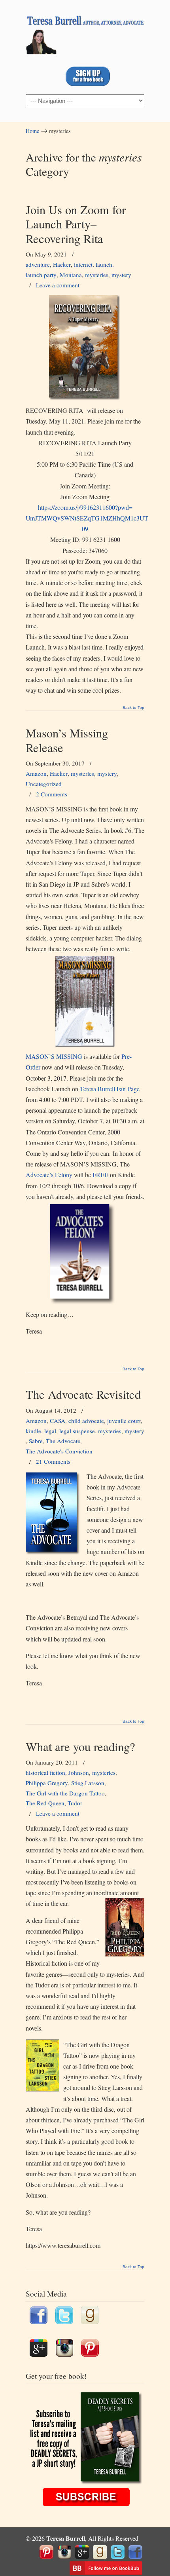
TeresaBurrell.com (85, 32)
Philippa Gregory (47, 1783)
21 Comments (53, 1461)
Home (32, 131)
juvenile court (124, 1421)
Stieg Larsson (88, 1783)
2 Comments (52, 794)
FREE (100, 1175)
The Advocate (63, 1441)
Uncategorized (44, 784)
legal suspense (77, 1431)
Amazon (36, 773)
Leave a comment (58, 285)
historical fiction (45, 1772)
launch (104, 264)
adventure (38, 264)
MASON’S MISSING (54, 1056)
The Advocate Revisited (83, 1394)
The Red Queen (45, 1803)
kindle (33, 1431)
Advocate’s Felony (49, 1175)
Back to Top (133, 708)
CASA (58, 1421)
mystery (121, 275)
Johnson (79, 1772)
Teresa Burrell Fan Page (110, 1089)
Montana (71, 275)
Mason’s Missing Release (67, 740)
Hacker (62, 264)
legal (50, 1431)
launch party (41, 275)
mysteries (97, 275)
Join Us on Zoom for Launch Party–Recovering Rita (76, 224)
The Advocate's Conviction (59, 1451)
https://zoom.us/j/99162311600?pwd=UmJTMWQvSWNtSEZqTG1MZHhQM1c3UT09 (87, 518)
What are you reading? (80, 1747)
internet (83, 264)
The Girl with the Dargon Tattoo (65, 1793)
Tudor (75, 1803)
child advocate (86, 1421)
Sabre (36, 1441)
